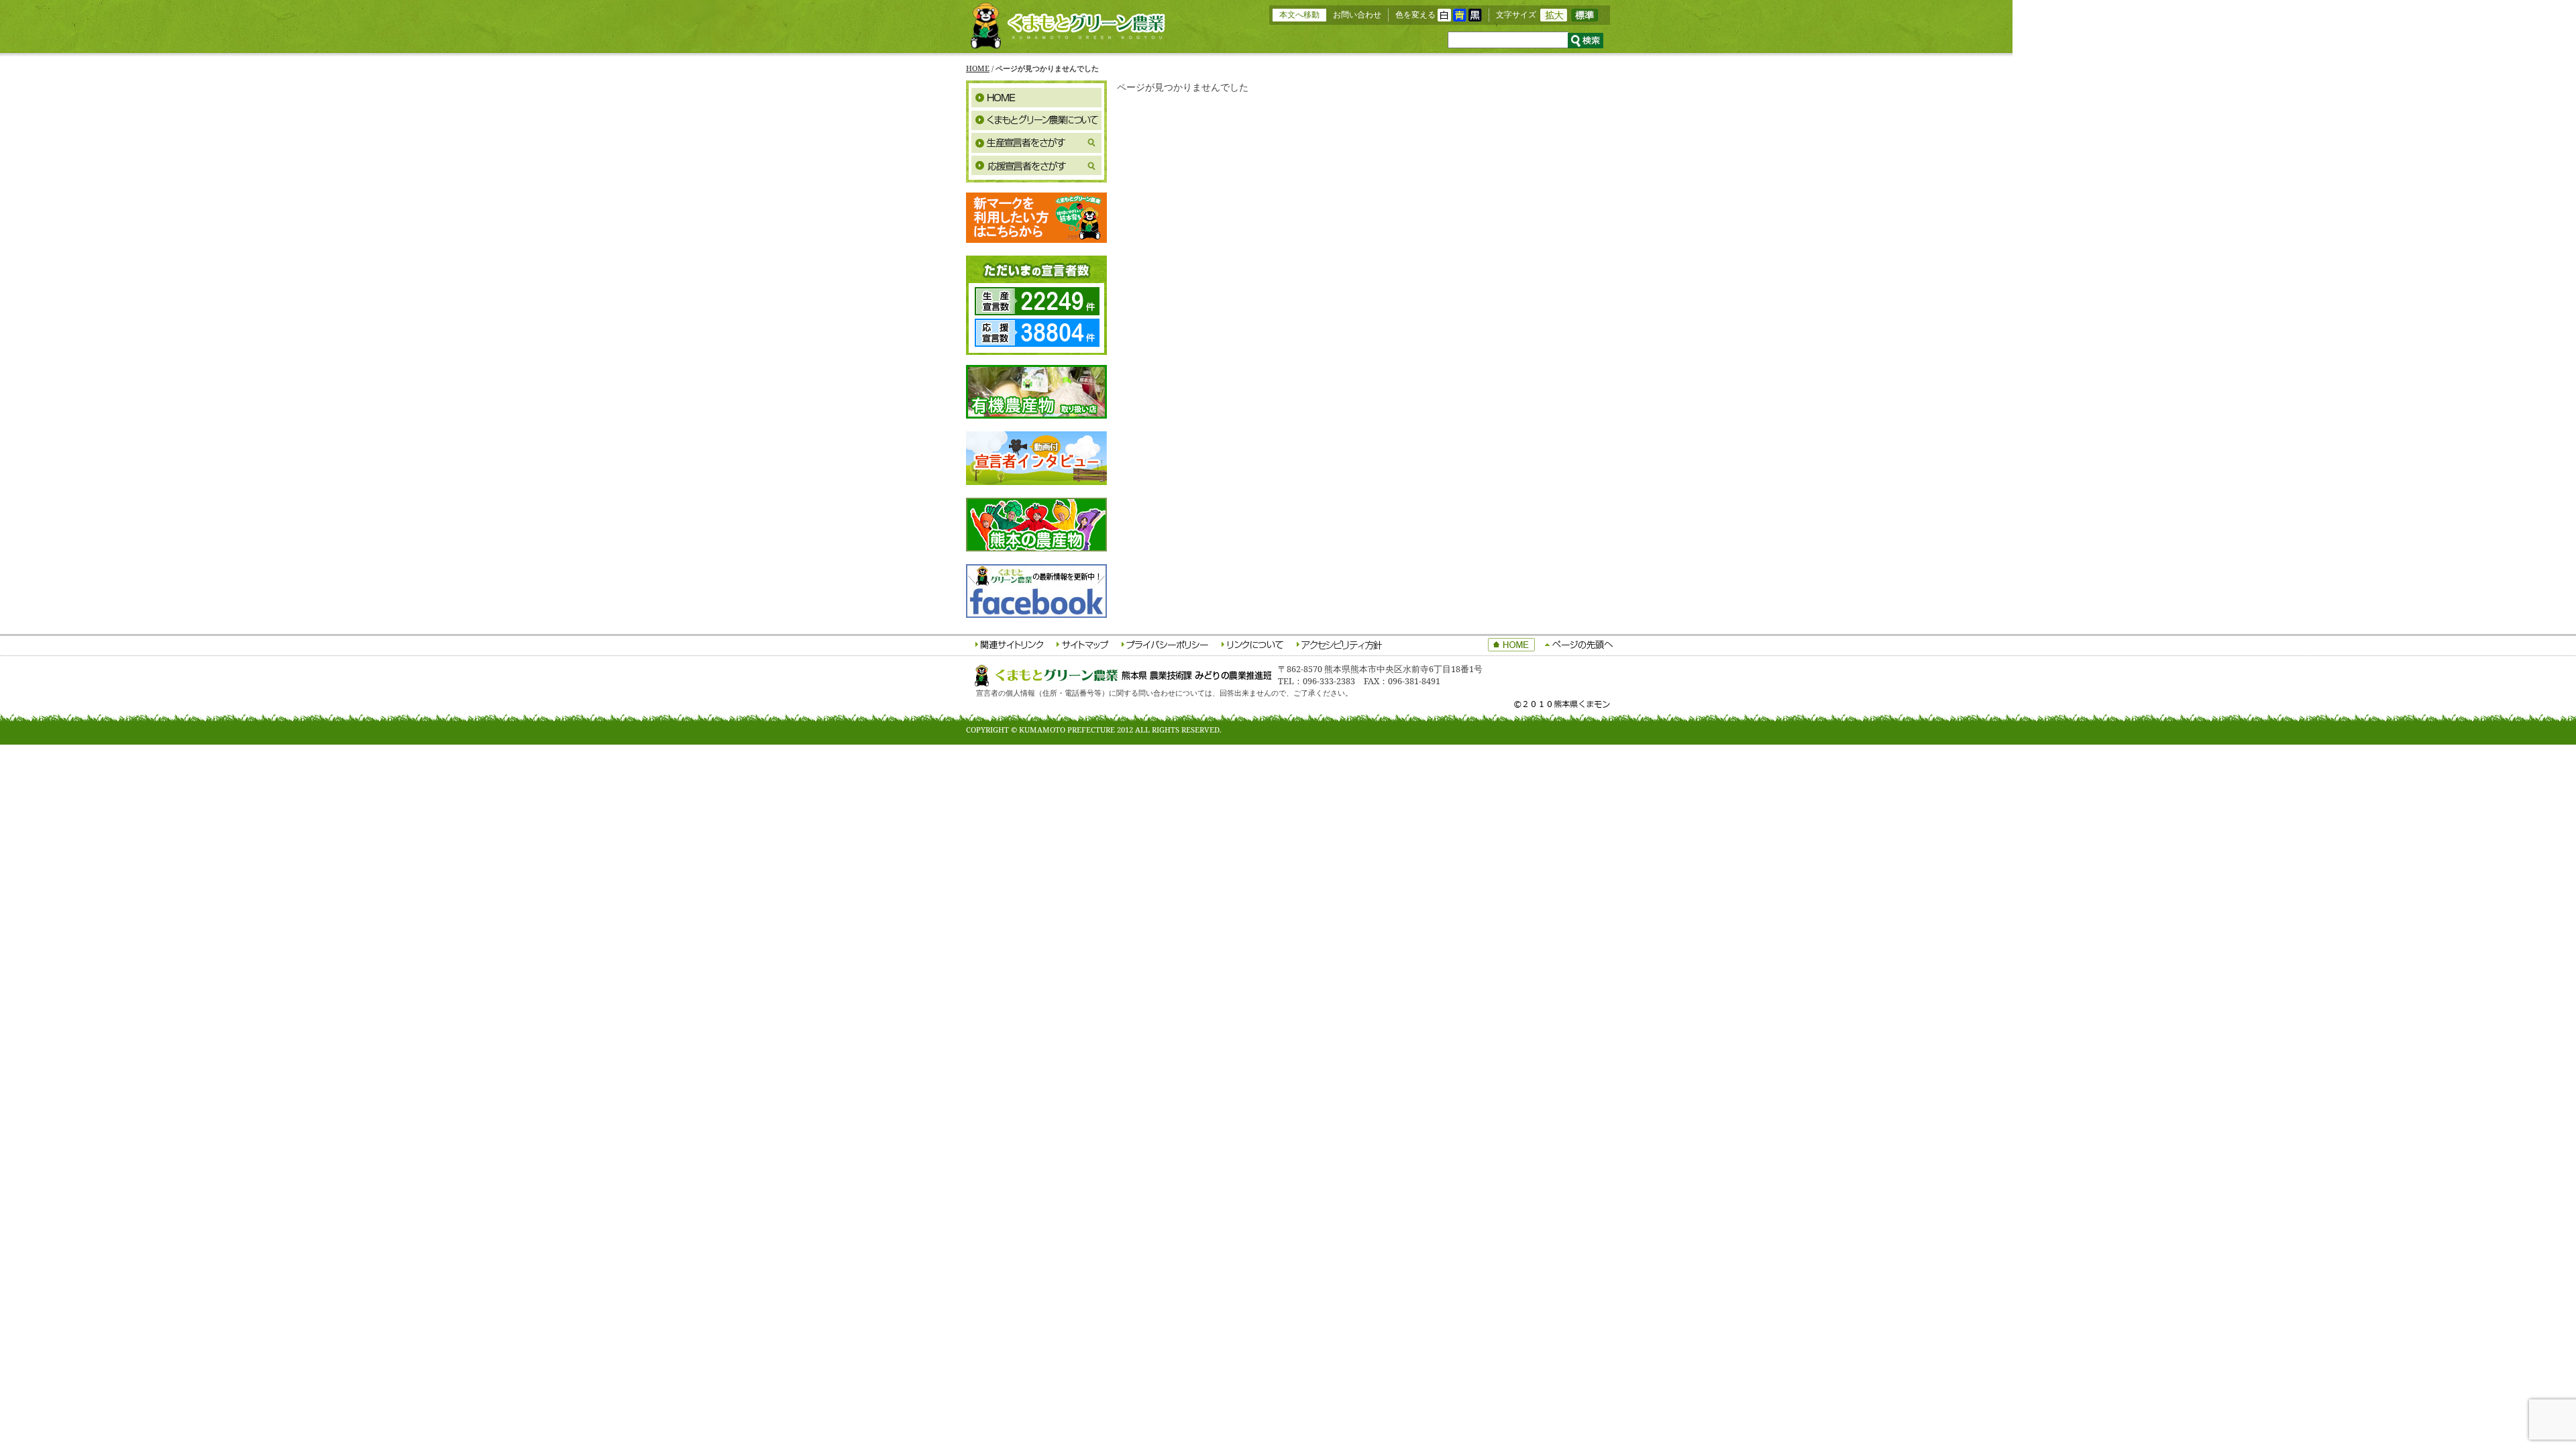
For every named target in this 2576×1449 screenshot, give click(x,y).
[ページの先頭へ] (1579, 646)
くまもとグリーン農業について (1036, 120)
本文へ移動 (1299, 14)
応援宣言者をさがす (1036, 166)
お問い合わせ (1357, 14)
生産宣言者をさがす (1036, 143)
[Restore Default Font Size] (1585, 18)
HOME (978, 68)
